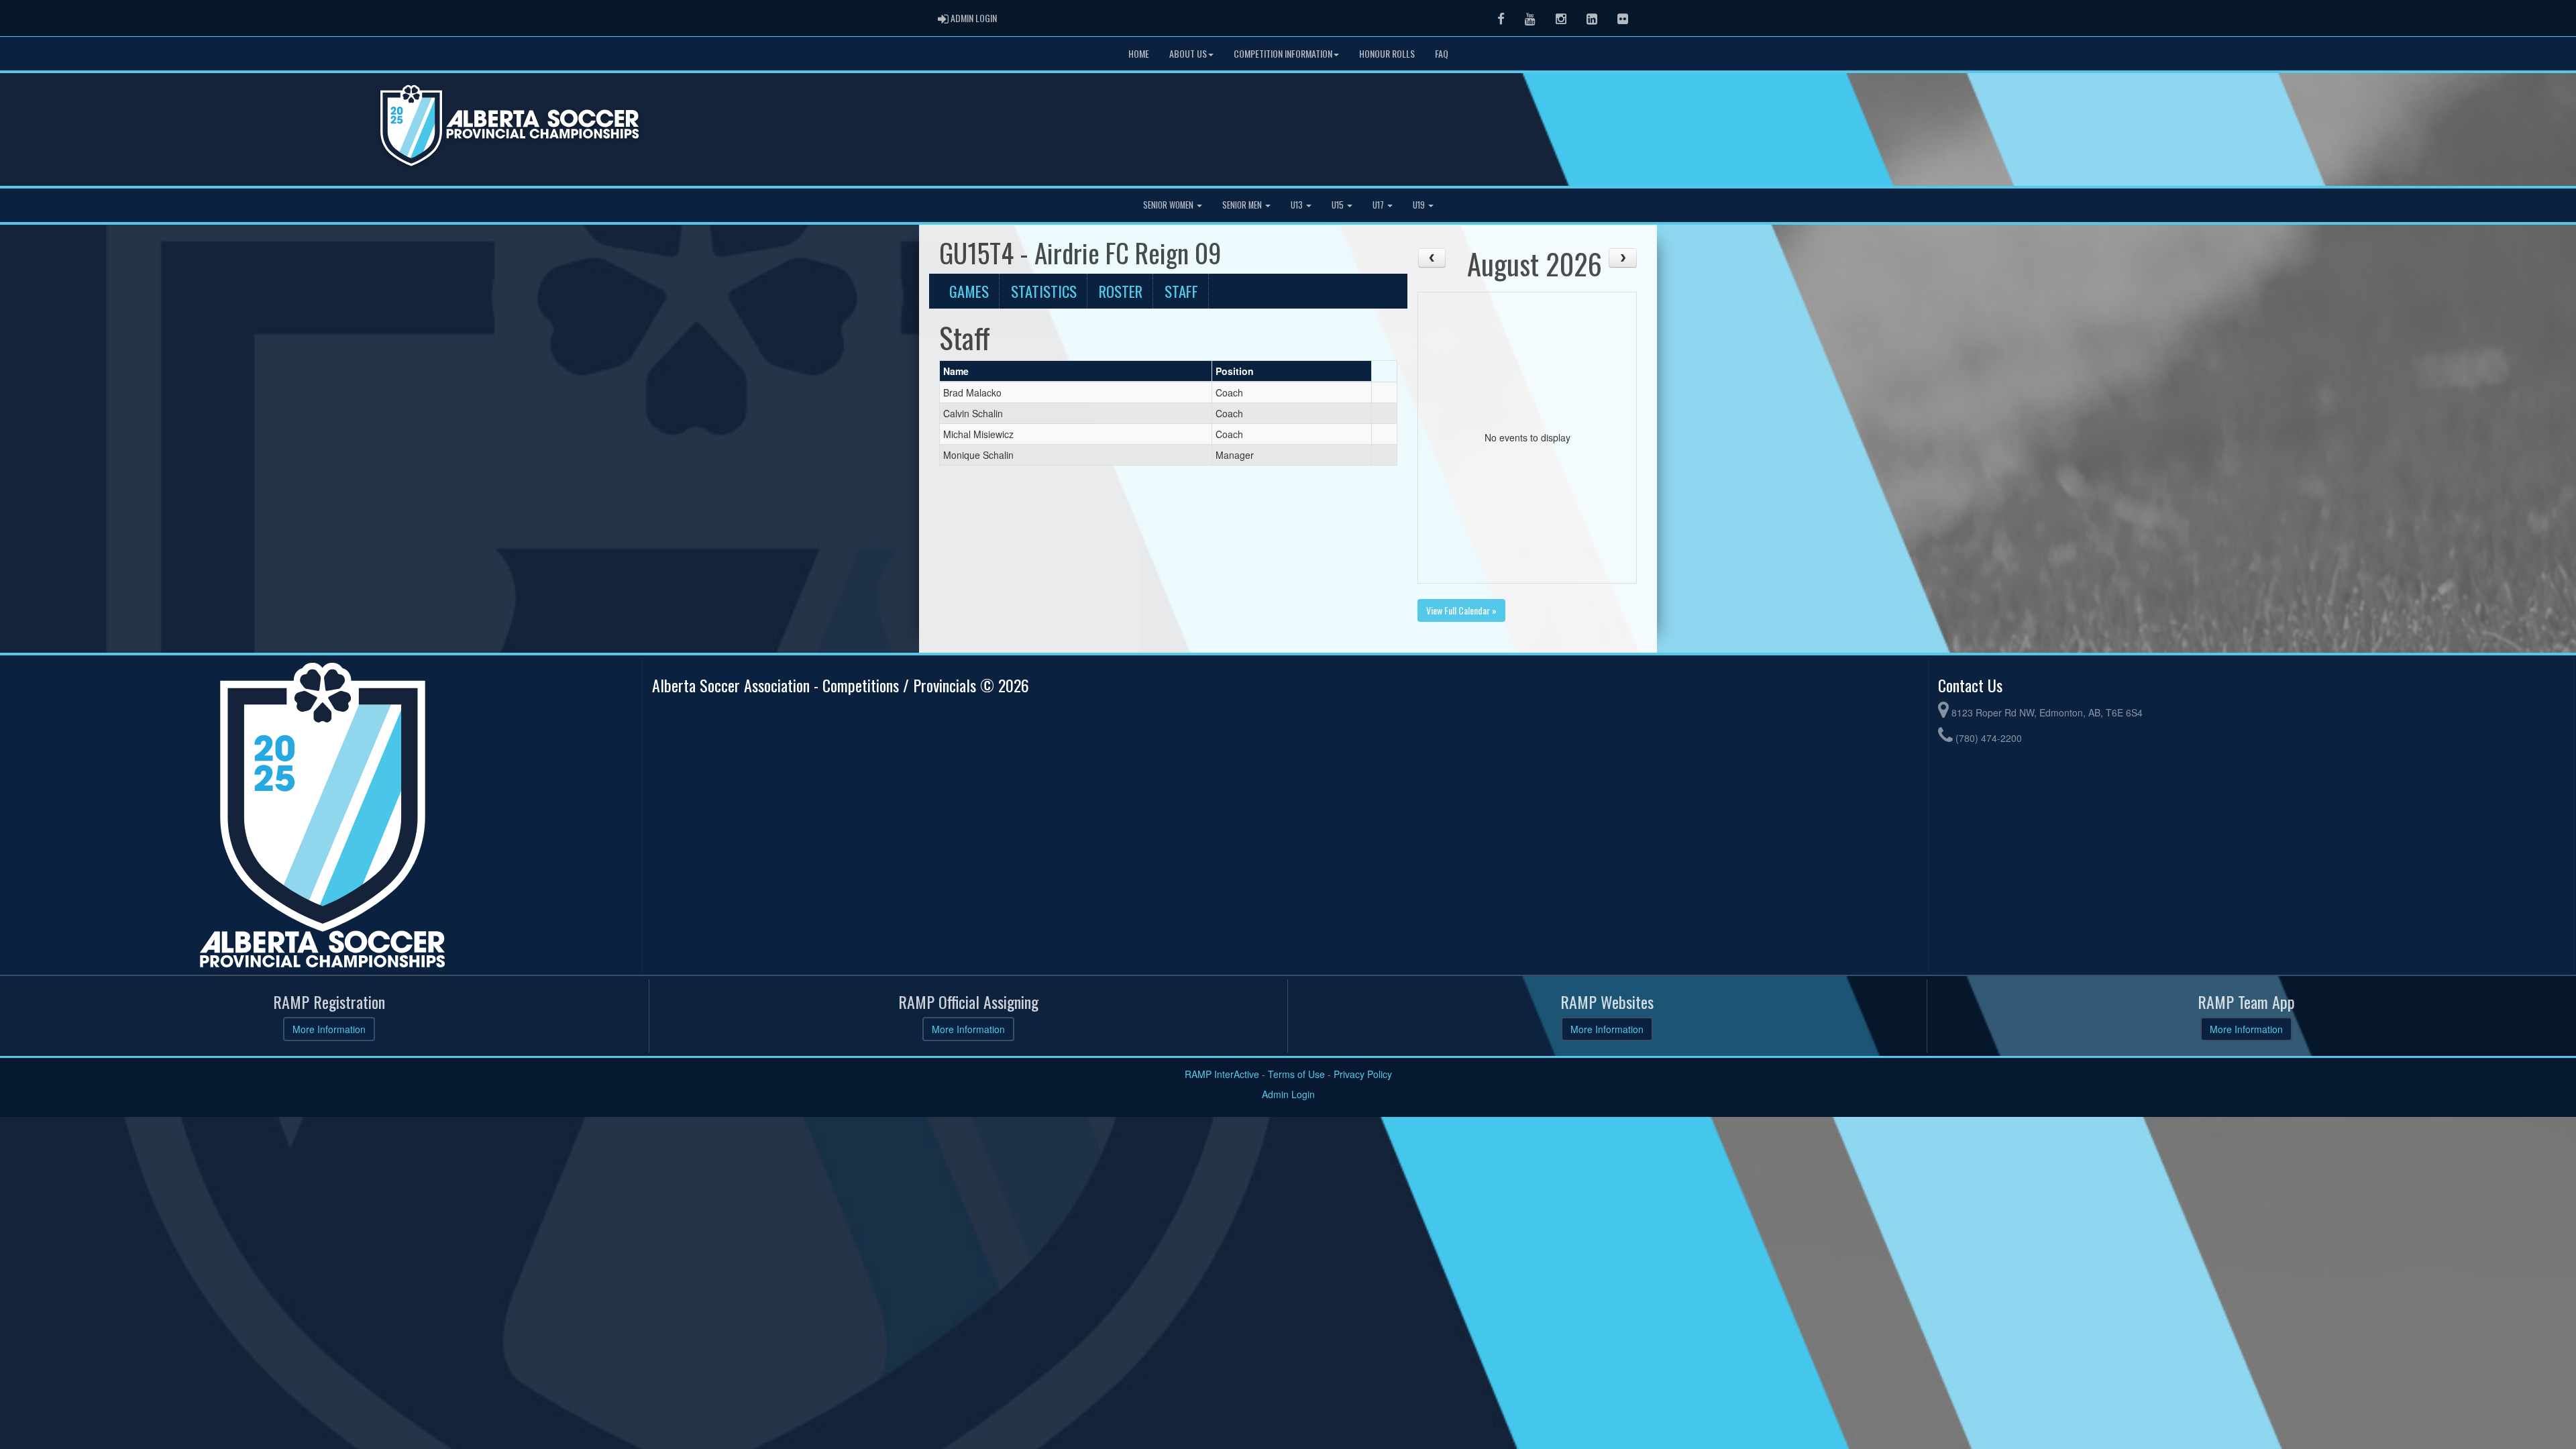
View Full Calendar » (1461, 610)
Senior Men (1243, 205)
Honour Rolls (1387, 53)
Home (1139, 53)
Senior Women (1169, 205)
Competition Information (1283, 53)
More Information (329, 1029)
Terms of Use (1296, 1074)
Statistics (1044, 291)
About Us (1188, 53)
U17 (1379, 205)
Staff (1181, 291)
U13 (1298, 205)
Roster (1121, 291)
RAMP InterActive (1222, 1074)
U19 (1420, 205)
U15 (1339, 205)
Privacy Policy (1363, 1074)
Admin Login (1288, 1094)
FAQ (1442, 53)
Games (969, 291)
